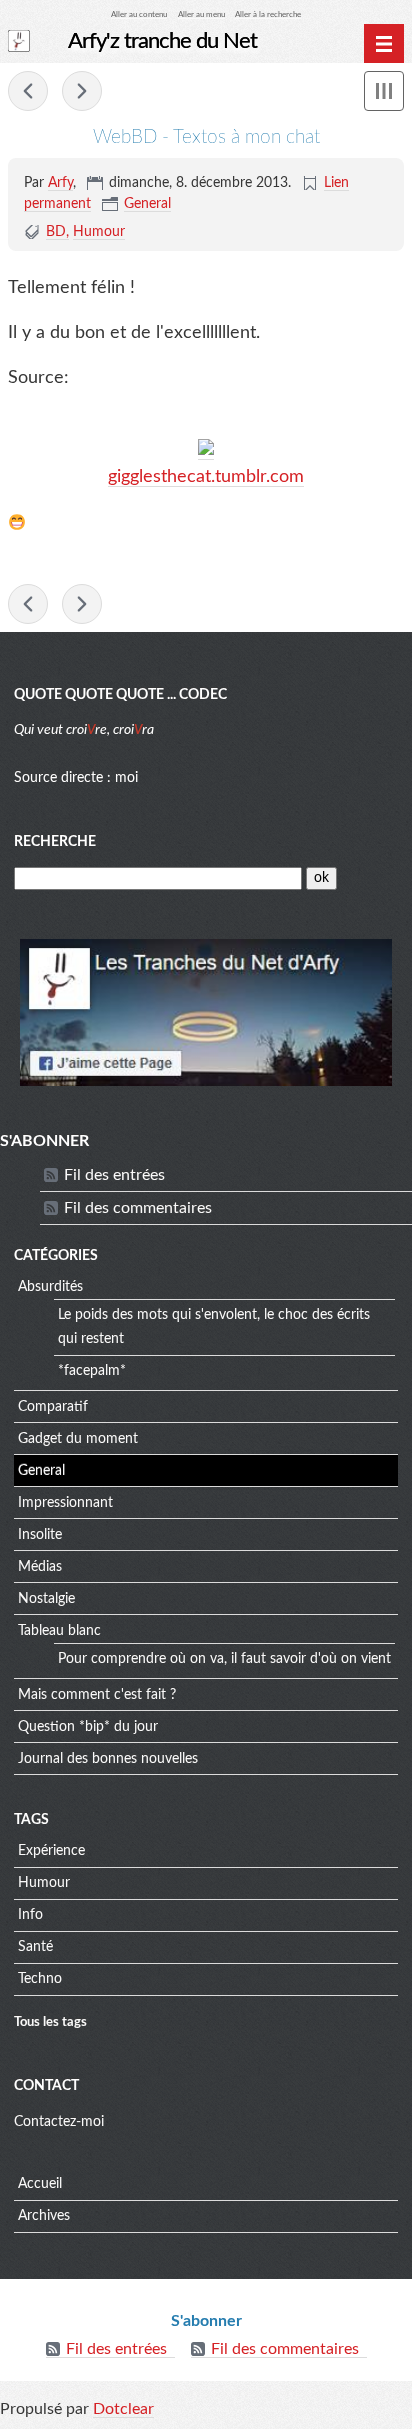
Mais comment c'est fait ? (97, 1695)
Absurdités (50, 1287)
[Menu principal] (384, 44)
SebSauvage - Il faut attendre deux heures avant (82, 91)
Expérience (51, 1851)
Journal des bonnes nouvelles (108, 1759)
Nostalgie (46, 1599)
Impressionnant (65, 1503)
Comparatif (53, 1407)
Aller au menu (201, 14)
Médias (40, 1567)
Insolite (40, 1535)
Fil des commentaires (138, 1208)
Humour (99, 232)
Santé (35, 1947)
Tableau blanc (59, 1631)
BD (56, 232)
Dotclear (123, 2409)
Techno (40, 1979)
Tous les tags (50, 2022)
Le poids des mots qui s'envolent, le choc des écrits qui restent (214, 1327)
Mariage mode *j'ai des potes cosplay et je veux (28, 91)
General (147, 204)
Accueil (40, 2184)
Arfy (60, 183)
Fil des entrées (114, 1175)
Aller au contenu (139, 14)
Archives (44, 2216)
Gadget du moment (78, 1439)
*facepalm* (92, 1371)
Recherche (55, 842)
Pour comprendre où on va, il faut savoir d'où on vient (224, 1659)
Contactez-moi (59, 2122)
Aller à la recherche (268, 14)
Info (30, 1915)
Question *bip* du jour (88, 1727)
